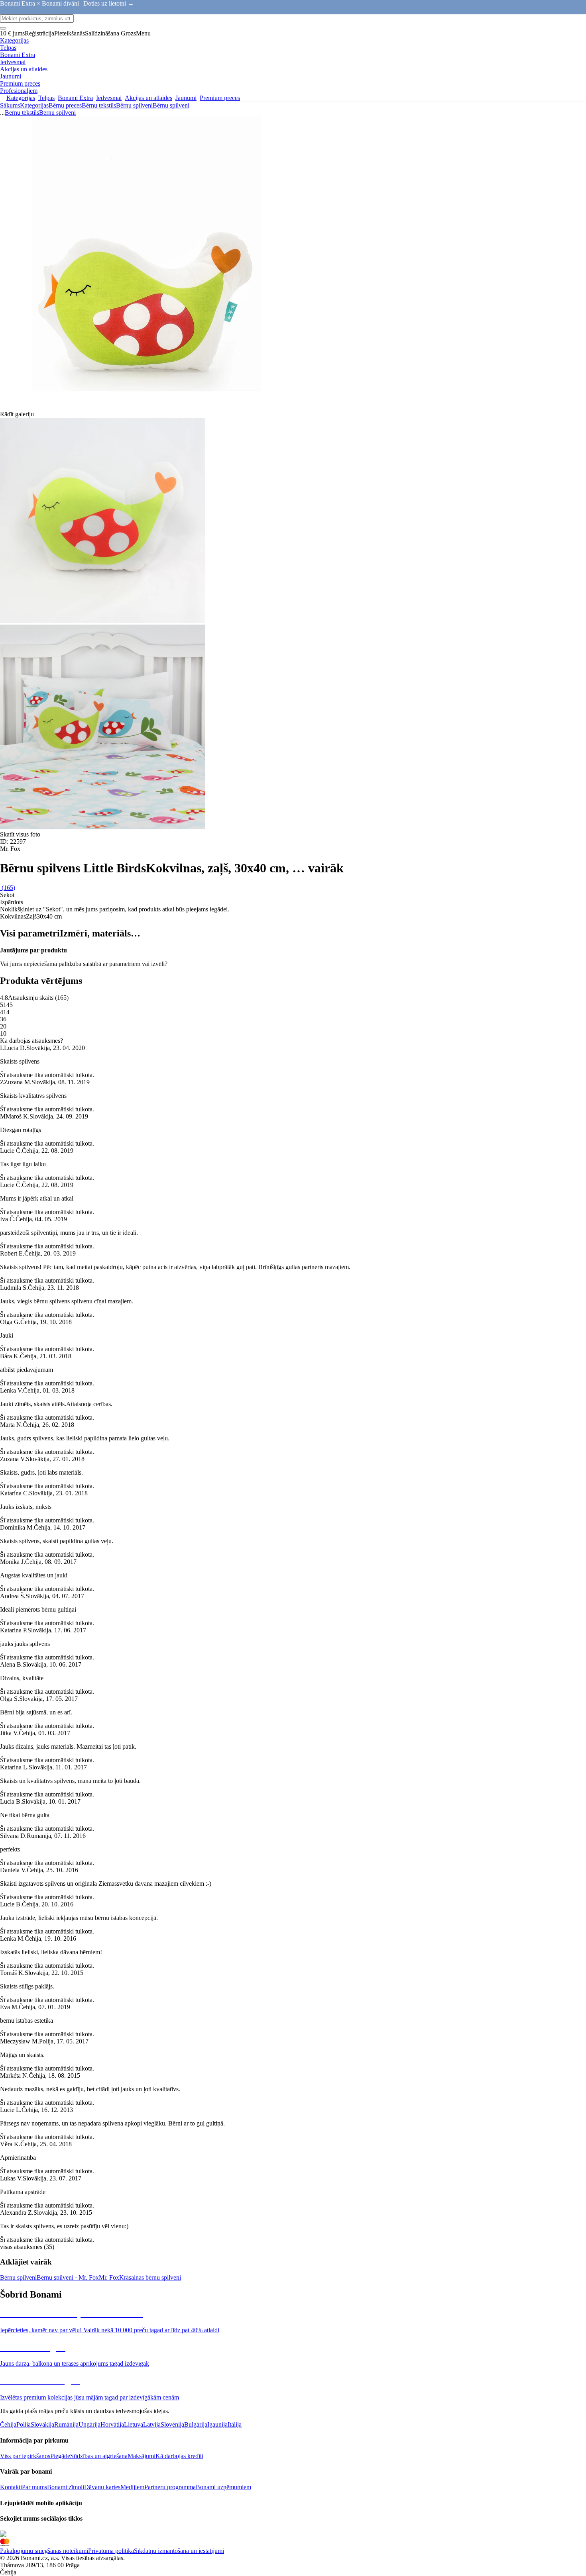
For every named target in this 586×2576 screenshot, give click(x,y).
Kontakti (11, 2487)
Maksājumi (142, 2456)
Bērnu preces (65, 105)
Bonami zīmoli (66, 2487)
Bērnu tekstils (99, 105)
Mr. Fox (109, 2277)
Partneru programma (170, 2487)
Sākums (10, 105)
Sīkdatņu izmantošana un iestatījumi (179, 2551)
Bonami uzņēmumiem (223, 2487)
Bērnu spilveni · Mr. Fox (68, 2277)
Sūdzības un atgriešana (99, 2456)
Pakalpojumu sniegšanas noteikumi (44, 2551)
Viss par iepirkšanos (25, 2456)
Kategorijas (34, 105)
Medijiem (132, 2487)
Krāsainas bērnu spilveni (150, 2277)
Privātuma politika (111, 2551)
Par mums (34, 2487)
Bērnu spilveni (171, 105)
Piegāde (60, 2456)
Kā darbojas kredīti (179, 2456)
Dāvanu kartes (102, 2487)
